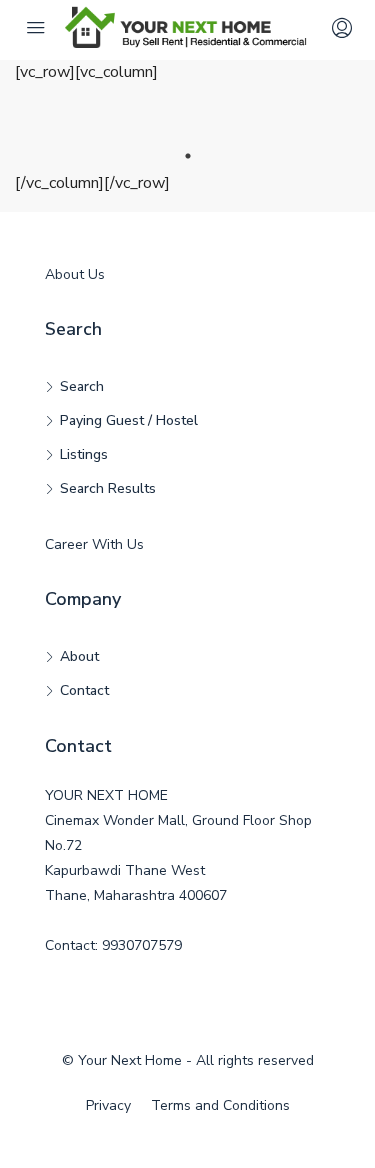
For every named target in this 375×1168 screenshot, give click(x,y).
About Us (75, 274)
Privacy (108, 1105)
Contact (84, 690)
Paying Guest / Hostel (129, 420)
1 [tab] (188, 156)
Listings (84, 454)
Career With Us (94, 544)
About (79, 656)
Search (82, 386)
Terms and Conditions (220, 1105)
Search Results (108, 488)
